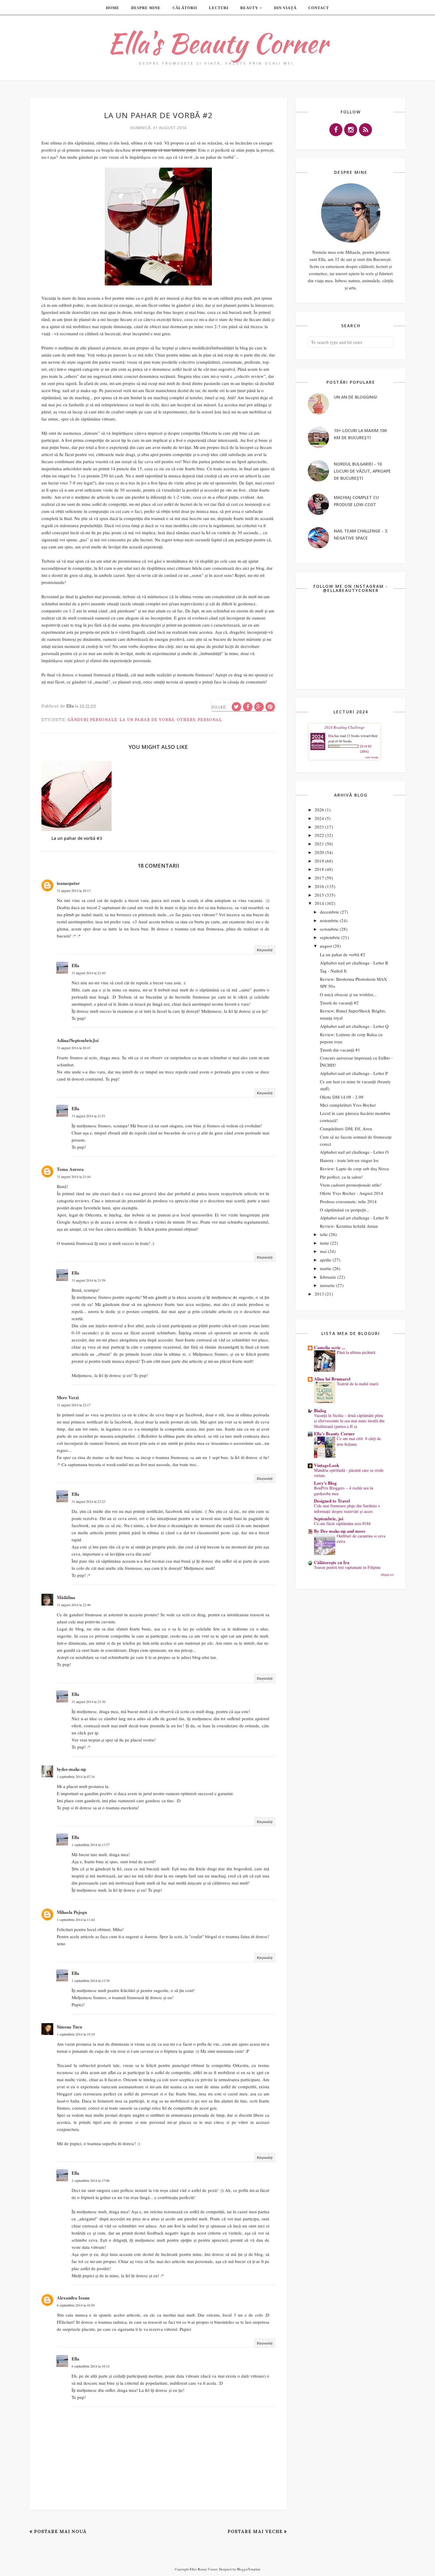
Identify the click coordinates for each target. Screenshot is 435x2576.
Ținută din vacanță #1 (340, 1050)
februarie (328, 1277)
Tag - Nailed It (333, 971)
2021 (319, 844)
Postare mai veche (255, 2531)
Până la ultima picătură (356, 1352)
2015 (319, 895)
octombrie (329, 929)
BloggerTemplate (249, 2569)
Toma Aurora (70, 1169)
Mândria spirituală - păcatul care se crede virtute (349, 1473)
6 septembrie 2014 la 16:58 (76, 2305)
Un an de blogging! (356, 397)
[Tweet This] (236, 707)
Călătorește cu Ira (332, 1562)
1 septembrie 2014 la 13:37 (91, 1845)
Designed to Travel (332, 1501)
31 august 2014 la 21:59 (88, 1280)
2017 (319, 878)
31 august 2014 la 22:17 (74, 1405)
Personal (210, 720)
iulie (324, 1234)
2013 (319, 1294)
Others (186, 720)
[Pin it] (270, 707)
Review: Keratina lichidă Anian (349, 1226)
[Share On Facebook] (248, 707)
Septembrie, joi (329, 1519)
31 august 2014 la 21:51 (88, 1116)
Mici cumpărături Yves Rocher (348, 1105)
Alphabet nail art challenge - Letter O (354, 1152)
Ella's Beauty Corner (217, 43)
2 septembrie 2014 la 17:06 (91, 2180)
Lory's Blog (325, 1483)
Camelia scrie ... (330, 1347)
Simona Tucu (69, 2027)
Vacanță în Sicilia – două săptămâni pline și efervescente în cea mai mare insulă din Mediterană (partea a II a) (349, 1421)
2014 (319, 903)
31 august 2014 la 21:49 (88, 973)
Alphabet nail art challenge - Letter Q (354, 1026)
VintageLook (327, 1465)
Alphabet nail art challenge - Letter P (354, 1073)
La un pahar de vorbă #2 (343, 954)
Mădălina (66, 1597)
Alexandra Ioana (73, 2298)
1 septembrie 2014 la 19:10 (76, 2034)
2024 (319, 818)
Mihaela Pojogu (72, 1912)
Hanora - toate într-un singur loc (349, 1160)
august (326, 946)
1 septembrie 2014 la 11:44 (76, 1919)
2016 (319, 886)
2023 (319, 827)
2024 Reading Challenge (344, 727)
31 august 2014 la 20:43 (74, 1048)
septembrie (330, 937)
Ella (75, 965)
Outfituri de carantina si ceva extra (361, 1539)
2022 (319, 835)
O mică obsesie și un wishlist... (348, 994)
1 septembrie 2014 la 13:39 (91, 1980)
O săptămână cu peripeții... (345, 1210)
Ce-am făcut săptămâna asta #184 (342, 1523)
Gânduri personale (92, 720)
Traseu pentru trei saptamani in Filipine (347, 1567)
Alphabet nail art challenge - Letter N (354, 1218)
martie (326, 1268)
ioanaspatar (68, 883)
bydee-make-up (71, 1769)
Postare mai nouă (60, 2531)
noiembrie (329, 920)
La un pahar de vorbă (147, 720)
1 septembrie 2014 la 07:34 (76, 1776)
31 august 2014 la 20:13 (74, 890)
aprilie (326, 1260)
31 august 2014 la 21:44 (74, 1177)
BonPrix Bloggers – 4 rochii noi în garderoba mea (344, 1491)
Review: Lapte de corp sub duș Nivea (354, 1169)
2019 (319, 861)
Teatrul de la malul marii (358, 1384)
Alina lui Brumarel (332, 1379)
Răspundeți (265, 950)
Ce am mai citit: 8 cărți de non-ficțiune (359, 1441)
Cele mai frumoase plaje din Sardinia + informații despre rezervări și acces (347, 1508)
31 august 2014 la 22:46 (74, 1605)
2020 (319, 852)
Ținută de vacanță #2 (339, 1003)
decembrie (330, 912)
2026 (319, 810)
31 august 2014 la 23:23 (88, 1501)
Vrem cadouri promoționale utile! (351, 1185)
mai (323, 1251)
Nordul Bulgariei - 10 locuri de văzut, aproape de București (362, 471)
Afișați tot (387, 1574)
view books (372, 757)
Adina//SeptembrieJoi (78, 1040)
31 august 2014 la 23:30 (88, 1702)
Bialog (320, 1410)
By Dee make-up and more (340, 1531)
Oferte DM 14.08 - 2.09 (342, 1097)
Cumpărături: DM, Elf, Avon (346, 1129)
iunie (324, 1243)
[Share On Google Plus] (259, 707)
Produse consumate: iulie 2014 (348, 1201)
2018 (319, 869)
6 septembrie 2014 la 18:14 (91, 2366)
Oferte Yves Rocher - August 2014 (352, 1193)
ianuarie (327, 1285)
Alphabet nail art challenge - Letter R (354, 963)
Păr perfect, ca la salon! (341, 1177)
